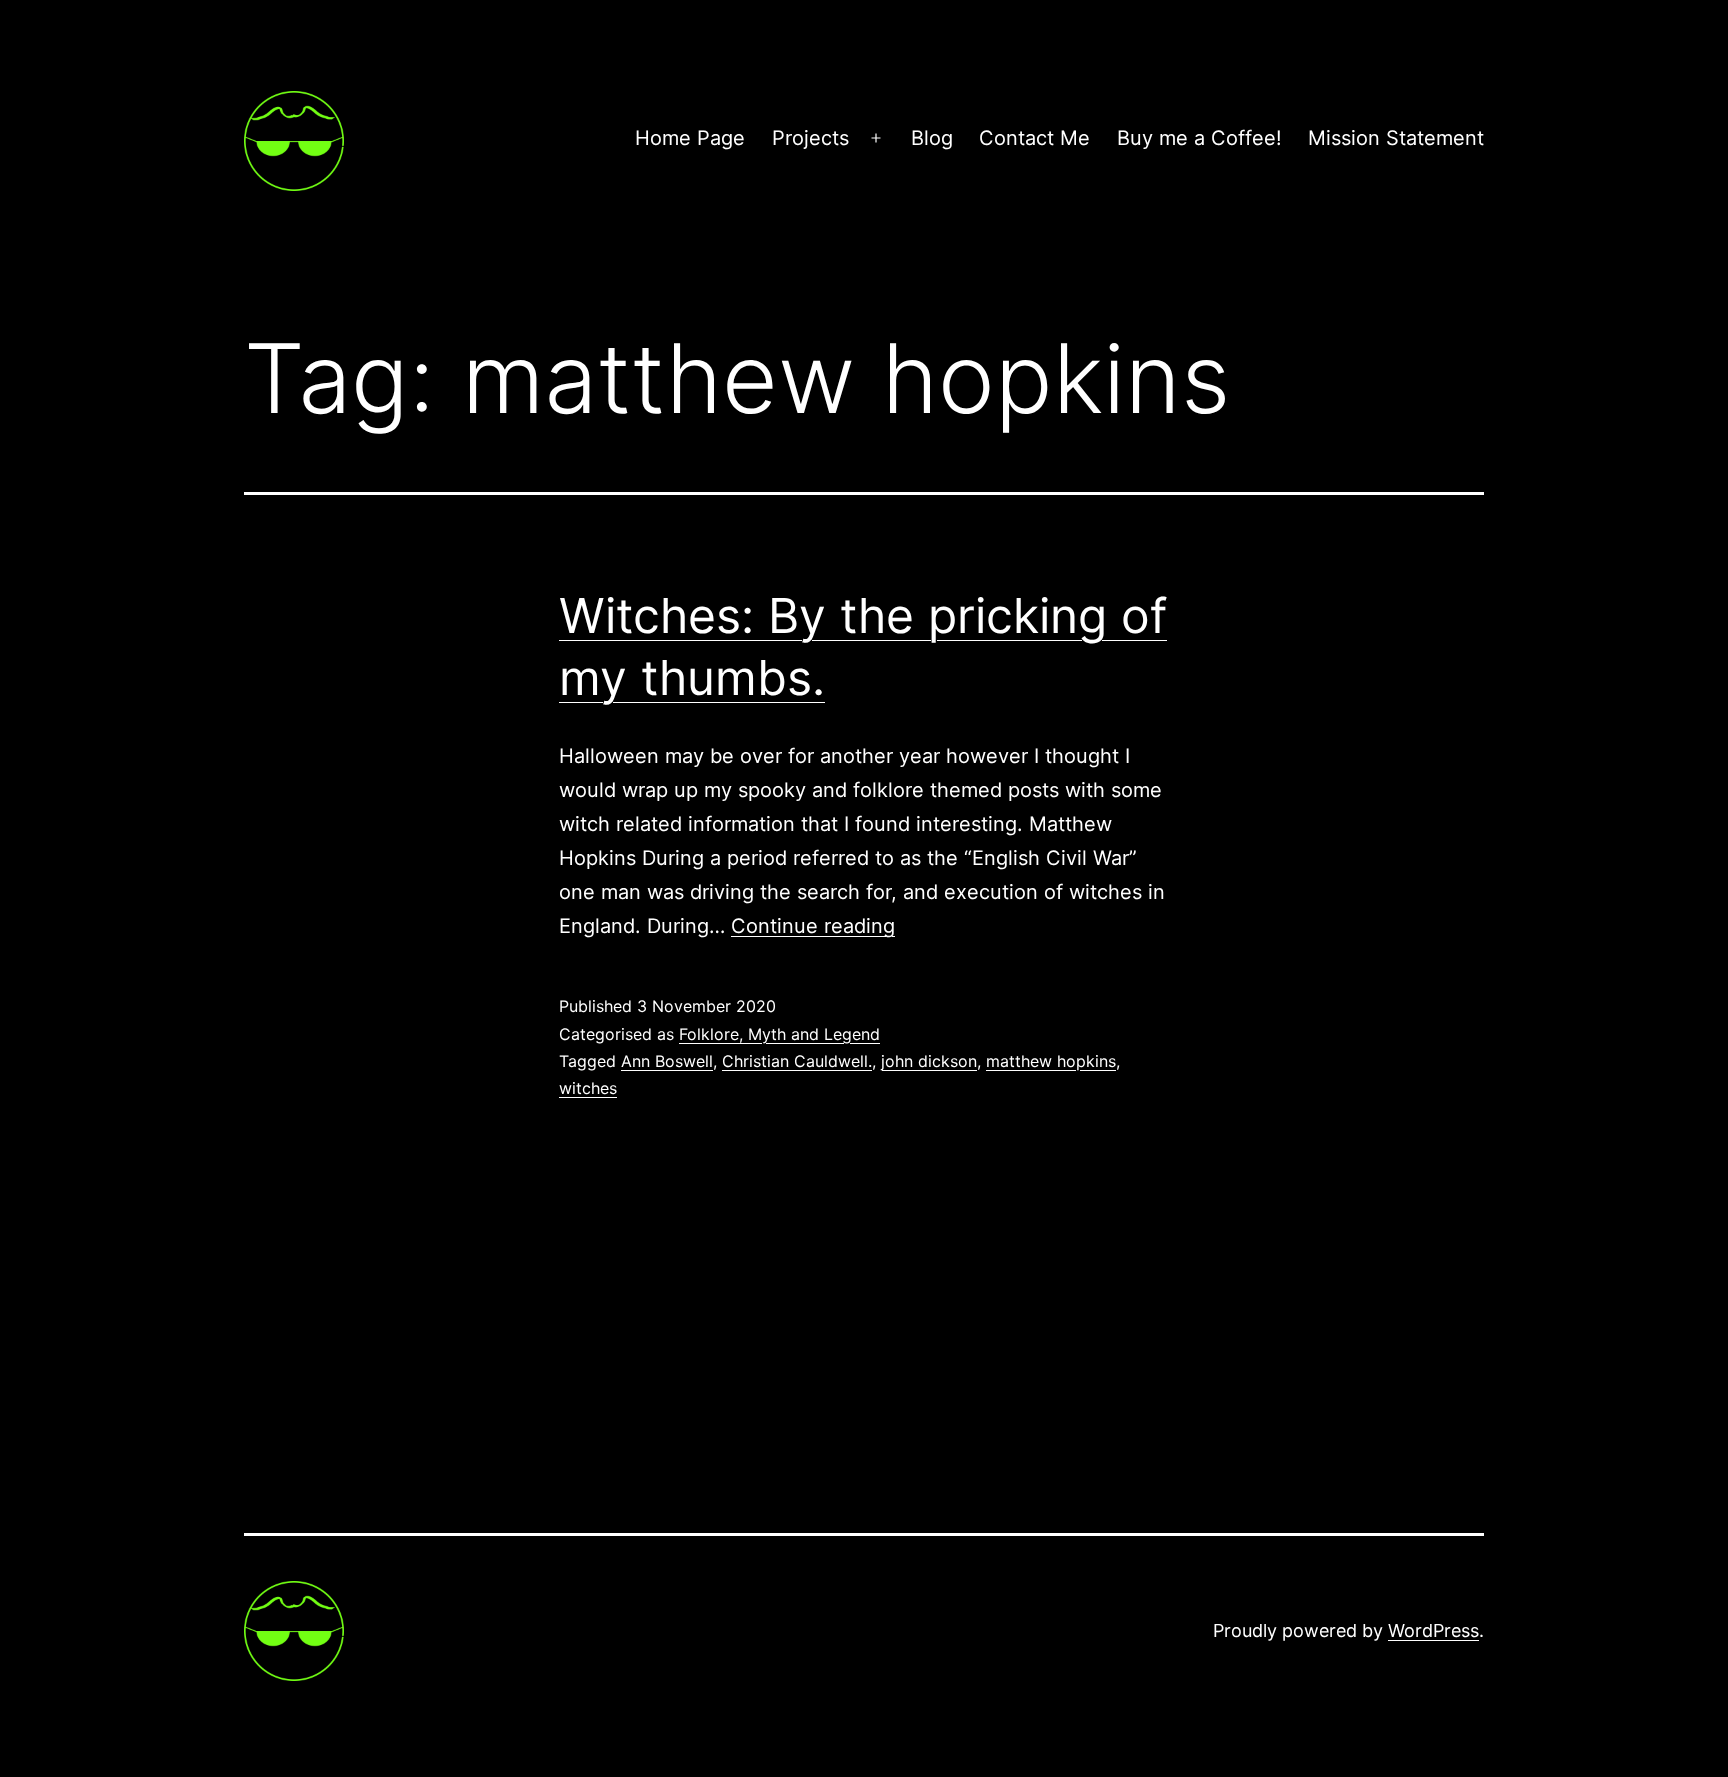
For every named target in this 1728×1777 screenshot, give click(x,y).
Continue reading (813, 926)
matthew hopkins (1051, 1061)
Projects (810, 138)
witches (588, 1088)
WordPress (1433, 1630)
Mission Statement (1396, 138)
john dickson (929, 1061)
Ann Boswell (667, 1061)
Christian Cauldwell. (797, 1061)
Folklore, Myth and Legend (779, 1034)
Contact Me (1034, 138)
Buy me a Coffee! (1199, 138)
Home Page (690, 138)
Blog (932, 138)
